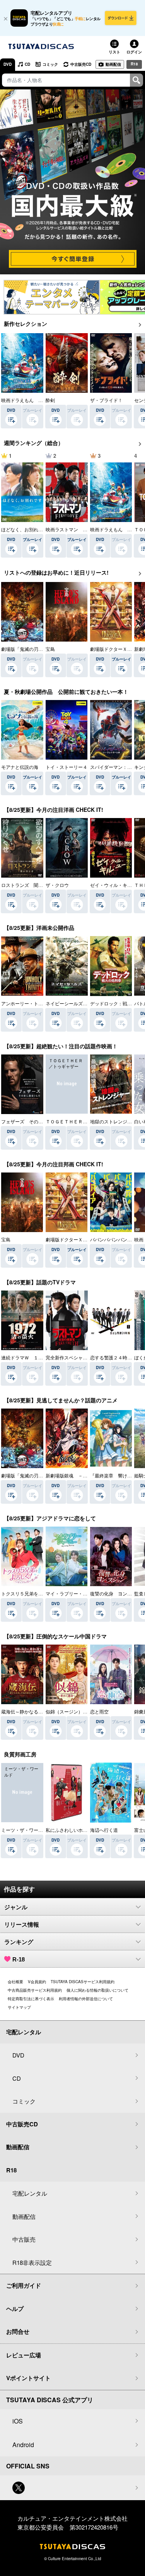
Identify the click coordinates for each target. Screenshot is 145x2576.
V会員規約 (37, 1982)
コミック (50, 64)
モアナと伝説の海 (20, 767)
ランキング (19, 1942)
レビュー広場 (24, 2355)
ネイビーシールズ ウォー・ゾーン (83, 1003)
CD (27, 64)
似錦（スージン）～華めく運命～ (80, 1711)
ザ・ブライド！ (106, 400)
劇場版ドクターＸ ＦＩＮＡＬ (78, 1239)
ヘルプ (15, 2309)
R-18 (19, 1959)
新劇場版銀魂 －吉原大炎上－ (78, 1475)
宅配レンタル (30, 2193)
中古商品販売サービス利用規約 (35, 1990)
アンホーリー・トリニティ (29, 1003)
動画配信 (113, 64)
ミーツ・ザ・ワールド (24, 1830)
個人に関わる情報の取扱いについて (97, 1990)
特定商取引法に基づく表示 (31, 1999)
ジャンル (16, 1907)
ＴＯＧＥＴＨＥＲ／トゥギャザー (80, 1121)
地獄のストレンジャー (113, 1121)
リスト (114, 52)
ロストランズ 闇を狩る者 (29, 885)
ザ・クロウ (57, 885)
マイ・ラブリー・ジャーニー (76, 1593)
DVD (8, 64)
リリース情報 (22, 1925)
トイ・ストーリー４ (67, 767)
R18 (134, 64)
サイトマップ (19, 2007)
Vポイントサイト (28, 2378)
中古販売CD (81, 64)
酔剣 (50, 400)
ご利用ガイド (24, 2285)
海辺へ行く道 (104, 1830)
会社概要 (15, 1982)
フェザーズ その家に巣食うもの (36, 1121)
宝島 (50, 649)
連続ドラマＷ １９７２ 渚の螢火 (38, 1357)
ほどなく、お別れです (24, 529)
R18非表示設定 (32, 2262)
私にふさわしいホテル (69, 1830)
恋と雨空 (99, 1711)
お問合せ (18, 2331)
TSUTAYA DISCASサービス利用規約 (83, 1982)
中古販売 (24, 2239)
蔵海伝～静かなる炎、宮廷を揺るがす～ (43, 1711)
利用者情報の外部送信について (86, 1999)
